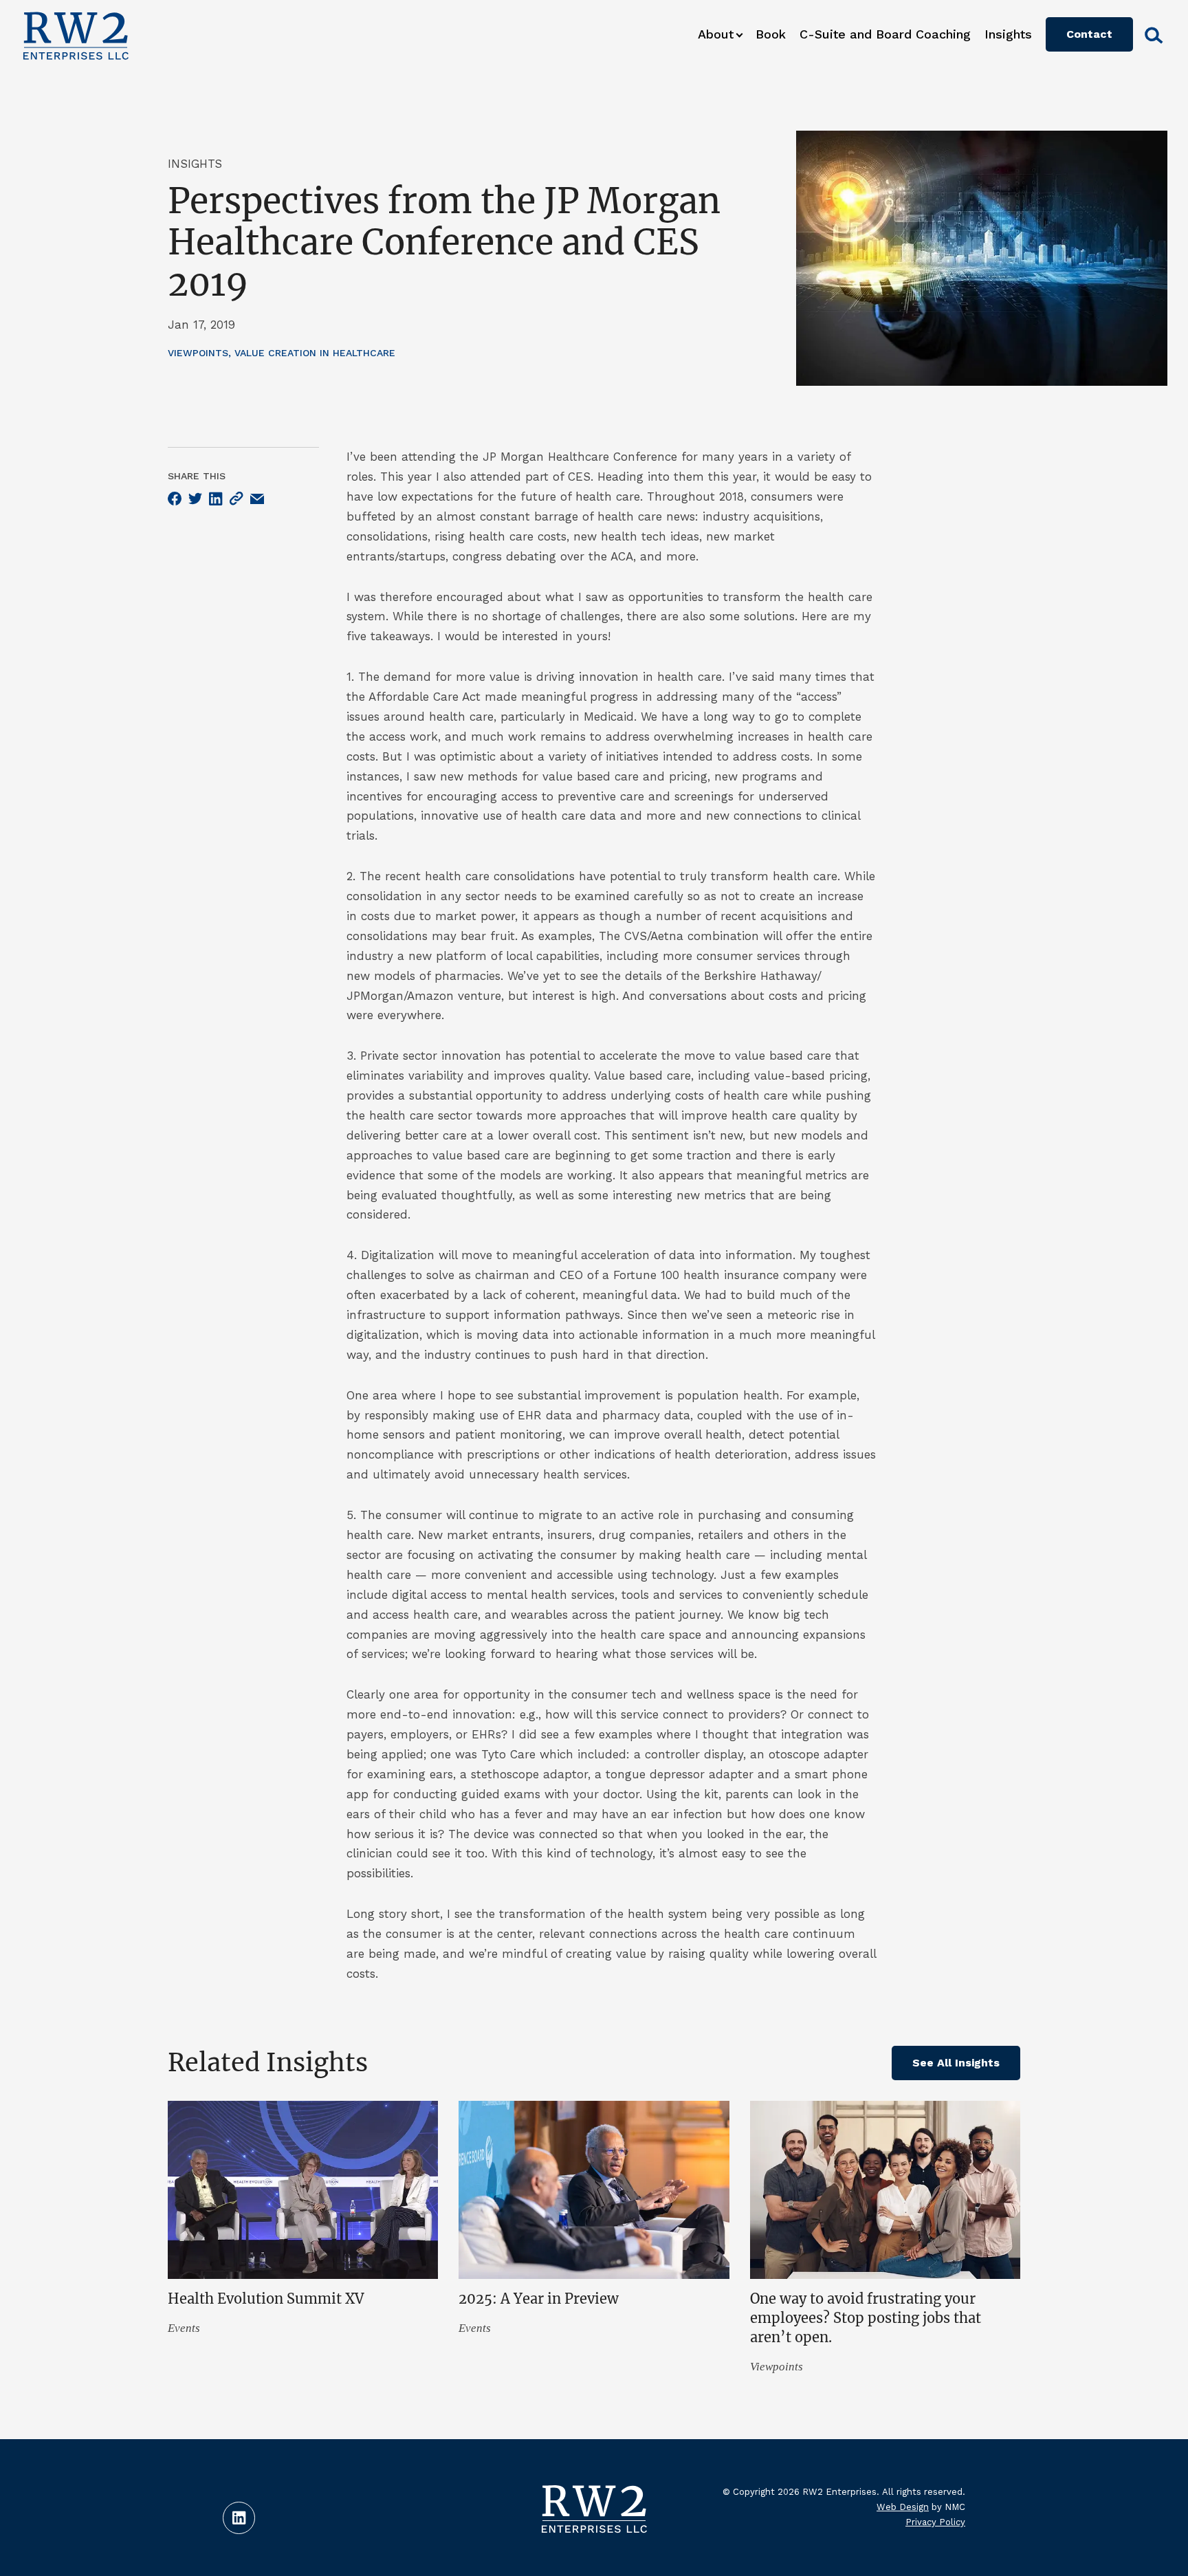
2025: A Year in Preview (539, 2299)
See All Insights (956, 2063)
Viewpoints (198, 353)
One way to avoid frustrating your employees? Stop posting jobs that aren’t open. (866, 2318)
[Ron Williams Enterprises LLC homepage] (76, 34)
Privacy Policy (935, 2522)
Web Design (903, 2507)
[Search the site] (1150, 35)
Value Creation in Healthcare (315, 353)
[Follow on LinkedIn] (239, 2518)
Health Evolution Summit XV (266, 2299)
